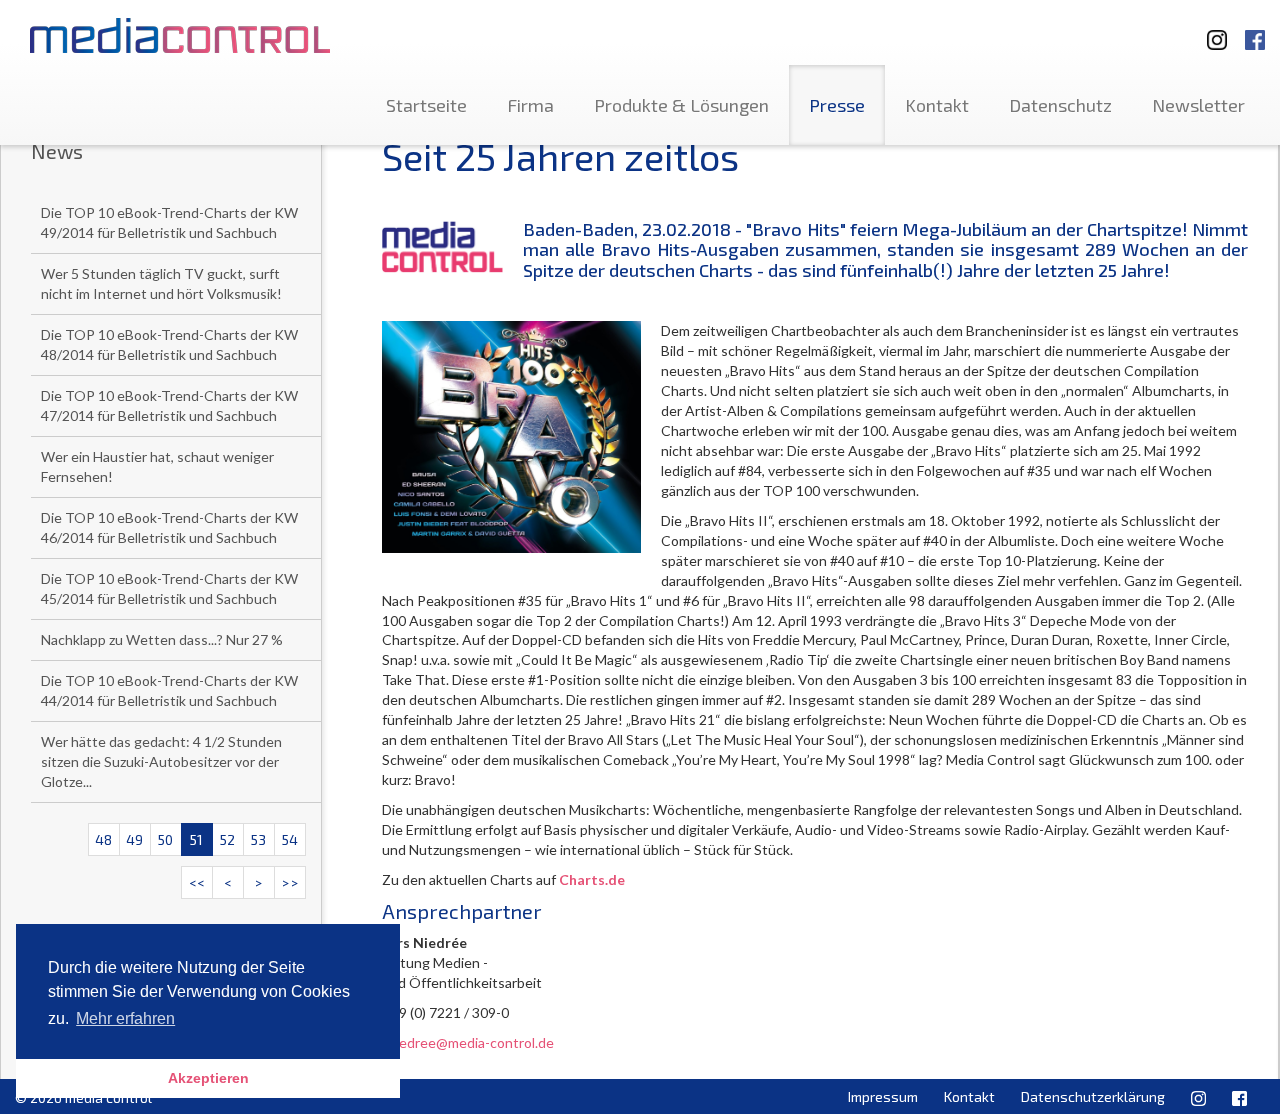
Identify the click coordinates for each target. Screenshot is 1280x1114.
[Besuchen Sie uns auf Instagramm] (1211, 30)
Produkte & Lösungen (681, 105)
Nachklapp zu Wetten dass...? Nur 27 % (162, 639)
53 (258, 839)
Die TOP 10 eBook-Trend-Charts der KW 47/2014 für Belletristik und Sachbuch (169, 405)
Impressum (883, 1096)
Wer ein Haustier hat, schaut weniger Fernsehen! (157, 466)
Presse (837, 105)
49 (134, 839)
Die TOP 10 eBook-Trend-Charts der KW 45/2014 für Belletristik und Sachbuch (169, 588)
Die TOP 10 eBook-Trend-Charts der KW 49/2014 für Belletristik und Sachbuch (169, 222)
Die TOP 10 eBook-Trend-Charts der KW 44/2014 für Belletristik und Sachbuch (169, 690)
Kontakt (937, 105)
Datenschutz (1060, 105)
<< (197, 882)
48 (103, 839)
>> (290, 882)
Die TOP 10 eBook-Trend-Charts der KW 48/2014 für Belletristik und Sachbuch (169, 344)
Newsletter (1198, 105)
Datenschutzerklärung (1093, 1096)
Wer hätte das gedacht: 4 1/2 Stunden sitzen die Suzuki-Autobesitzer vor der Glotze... (161, 761)
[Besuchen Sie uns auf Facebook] (1255, 30)
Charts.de (592, 879)
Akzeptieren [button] (208, 1078)
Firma (530, 105)
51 (196, 839)
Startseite (426, 105)
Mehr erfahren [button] (125, 1018)
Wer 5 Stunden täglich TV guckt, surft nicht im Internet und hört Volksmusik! (161, 283)
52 (227, 839)
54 (290, 839)
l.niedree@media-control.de (468, 1042)
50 (165, 839)
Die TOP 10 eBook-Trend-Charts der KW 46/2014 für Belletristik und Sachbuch (169, 527)
